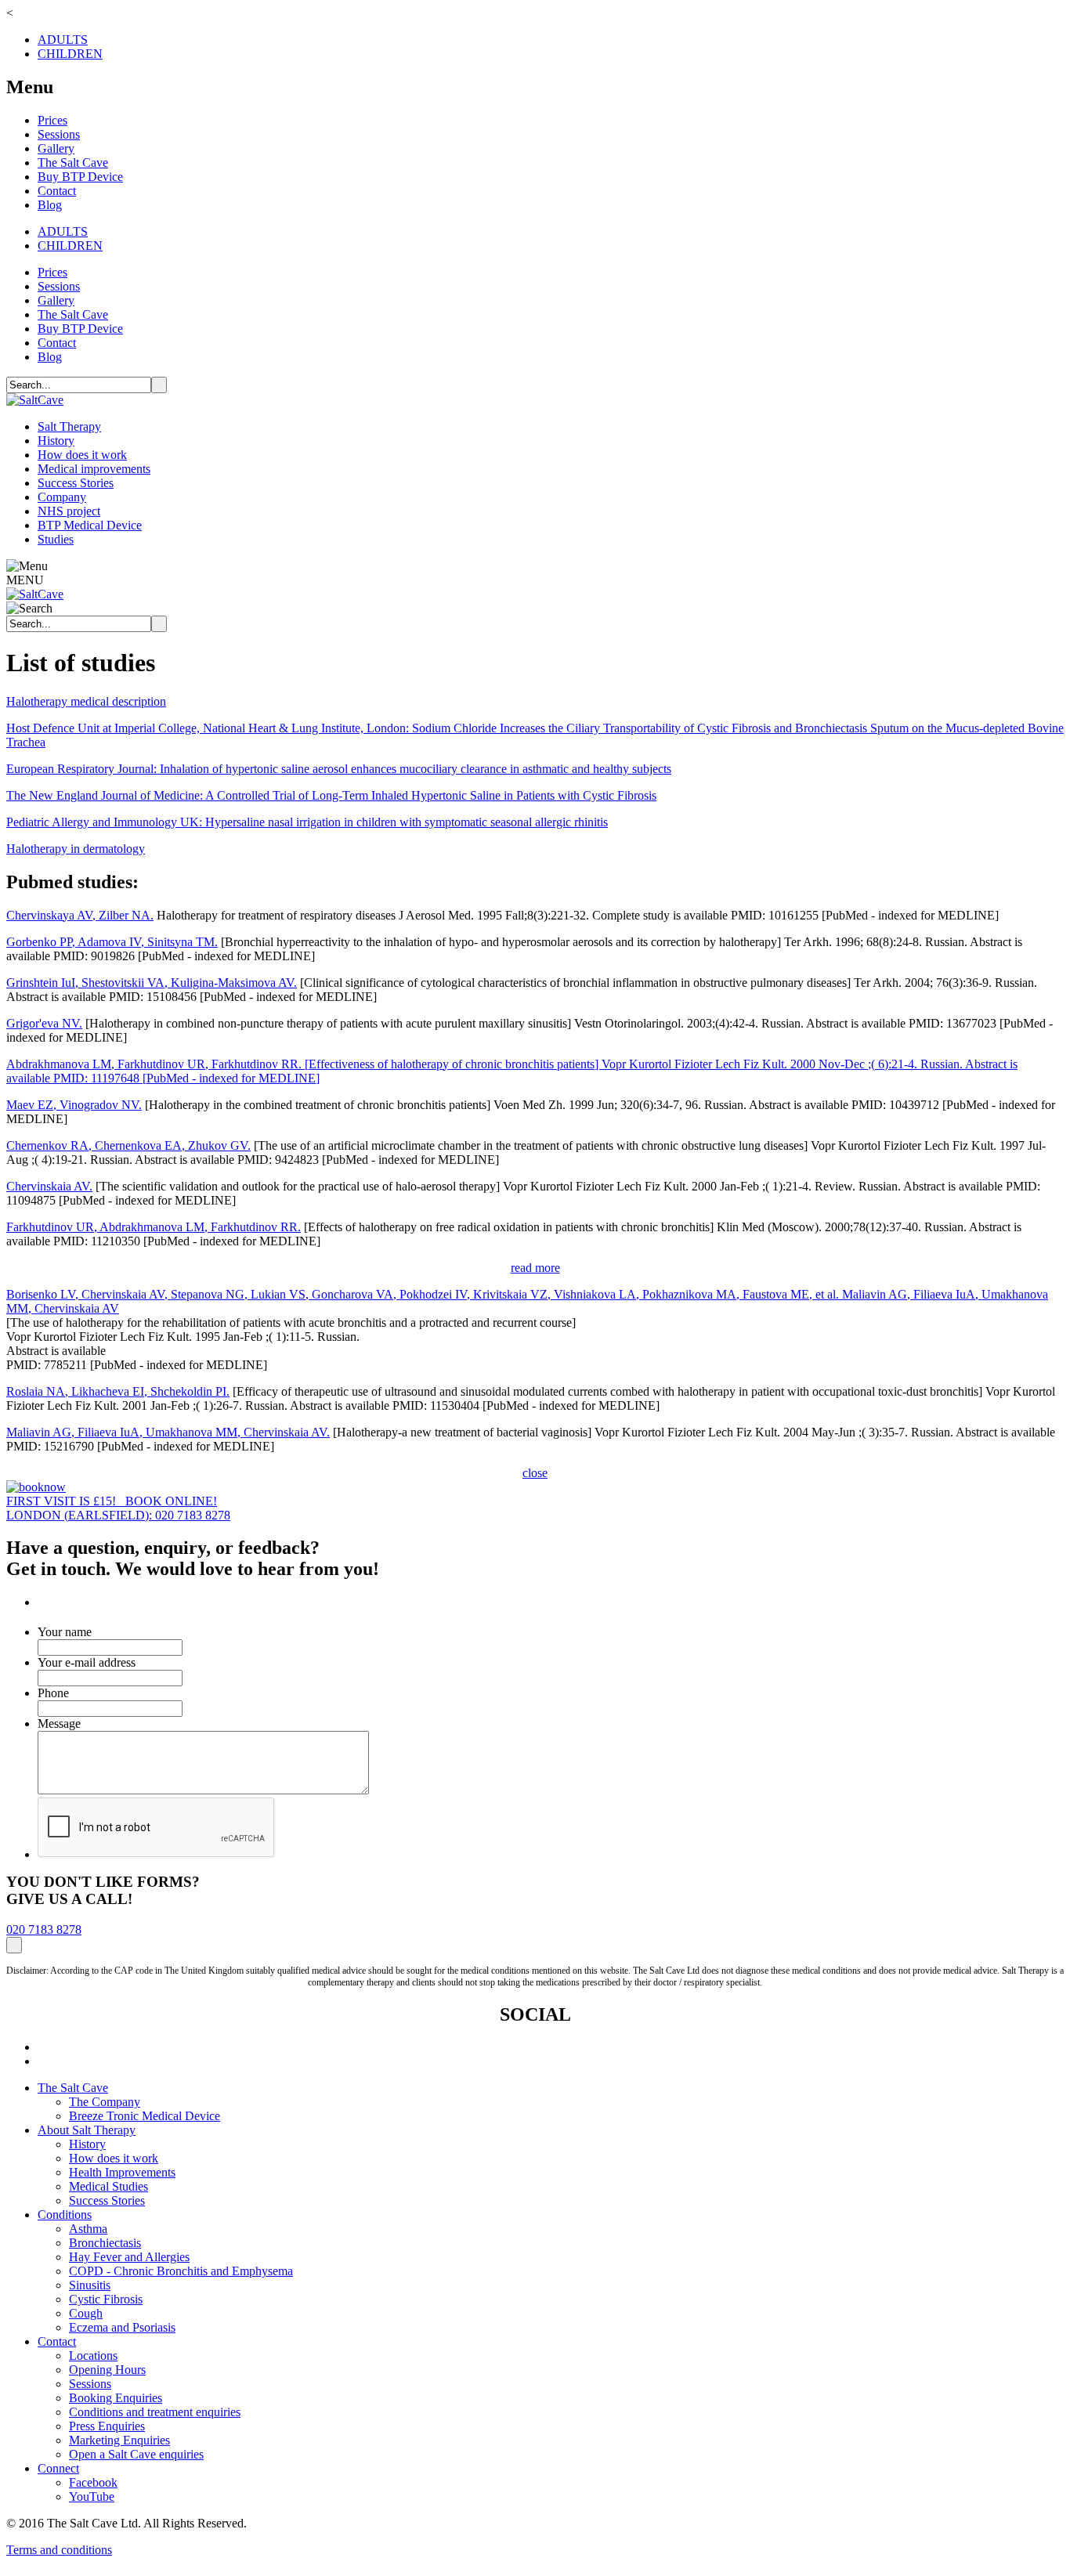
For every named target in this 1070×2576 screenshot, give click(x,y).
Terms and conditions (59, 2550)
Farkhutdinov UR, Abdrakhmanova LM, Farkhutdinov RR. (154, 1227)
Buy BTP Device (80, 177)
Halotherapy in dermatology (76, 849)
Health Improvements (122, 2172)
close (535, 1473)
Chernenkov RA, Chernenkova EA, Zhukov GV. (128, 1145)
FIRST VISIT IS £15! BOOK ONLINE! (112, 1501)
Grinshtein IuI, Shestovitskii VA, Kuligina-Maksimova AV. (152, 983)
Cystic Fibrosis (106, 2299)
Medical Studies (108, 2186)
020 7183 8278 (44, 1929)
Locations (93, 2356)
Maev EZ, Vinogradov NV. (74, 1105)
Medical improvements (94, 469)
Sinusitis (90, 2285)
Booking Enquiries (116, 2398)
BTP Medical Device (90, 525)
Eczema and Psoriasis (122, 2327)
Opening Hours (107, 2370)
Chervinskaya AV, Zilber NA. (80, 915)
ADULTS (63, 40)
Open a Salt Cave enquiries (136, 2454)
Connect (58, 2468)
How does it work (82, 455)
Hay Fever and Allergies (129, 2257)
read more (535, 1268)
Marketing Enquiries (119, 2440)
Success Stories (76, 483)
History (56, 441)
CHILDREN (70, 54)
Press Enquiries (107, 2426)
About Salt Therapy (87, 2130)
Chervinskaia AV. (49, 1186)
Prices (52, 120)
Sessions (59, 134)
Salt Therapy (69, 426)
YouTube (92, 2497)
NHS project (69, 511)
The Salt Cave (73, 163)
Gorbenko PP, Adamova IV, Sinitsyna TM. (112, 942)
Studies (56, 539)
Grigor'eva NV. (44, 1023)
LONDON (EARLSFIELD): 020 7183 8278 (118, 1515)
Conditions (65, 2215)
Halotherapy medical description (86, 701)
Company (62, 497)
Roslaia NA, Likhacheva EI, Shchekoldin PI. (118, 1391)
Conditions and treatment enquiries (155, 2412)
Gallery (56, 148)
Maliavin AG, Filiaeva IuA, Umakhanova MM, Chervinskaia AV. (168, 1432)
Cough (86, 2313)
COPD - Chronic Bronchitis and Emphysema (181, 2271)
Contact (57, 191)
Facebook (93, 2482)
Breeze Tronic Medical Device (145, 2116)
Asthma (88, 2229)
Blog (50, 205)
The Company (105, 2102)
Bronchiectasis (105, 2243)
